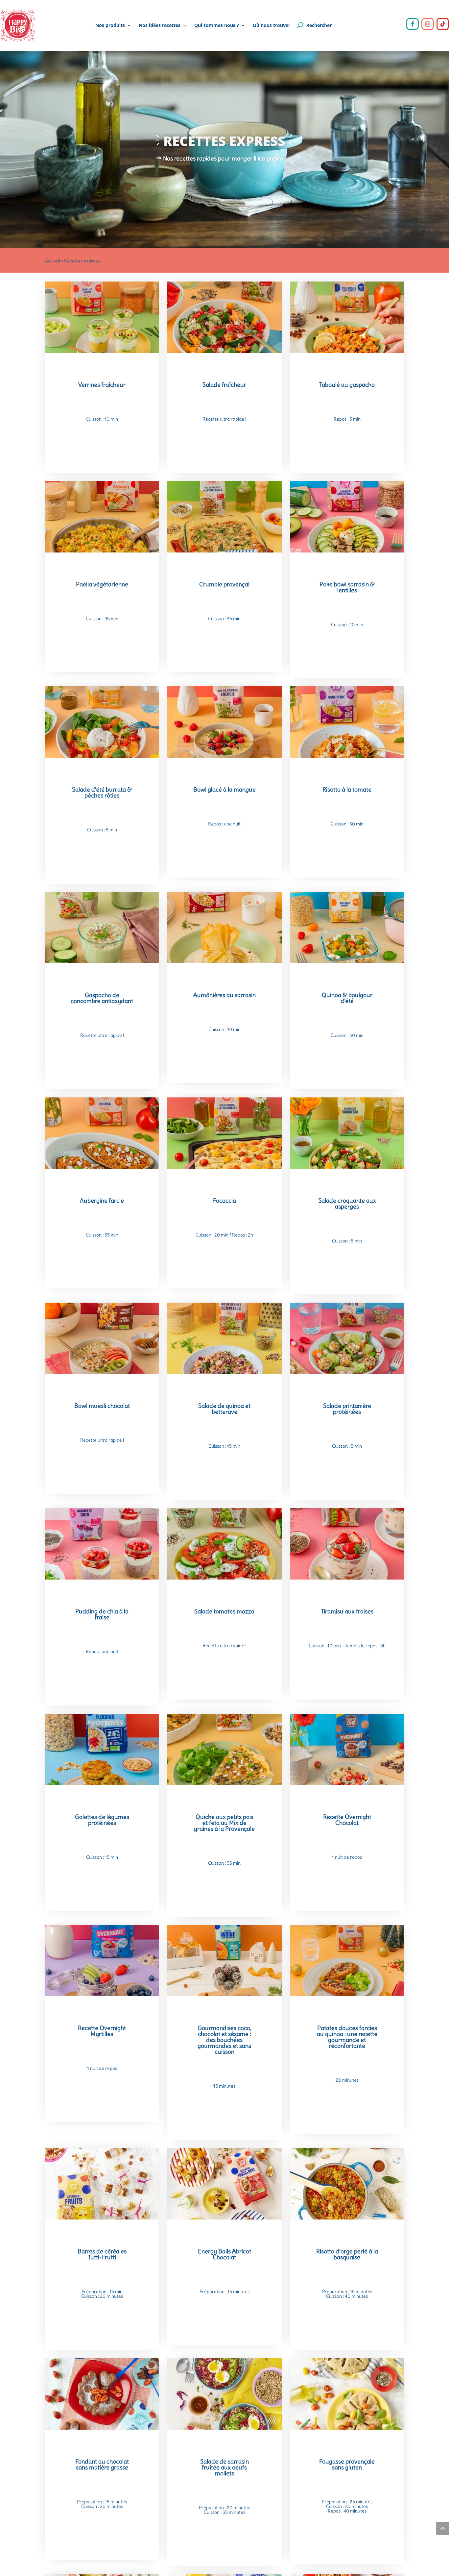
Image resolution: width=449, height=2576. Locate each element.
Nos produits (110, 25)
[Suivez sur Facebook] (413, 24)
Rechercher (319, 25)
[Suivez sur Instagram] (428, 24)
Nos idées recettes (160, 25)
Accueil (52, 261)
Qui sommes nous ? (217, 25)
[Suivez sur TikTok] (443, 24)
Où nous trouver (272, 25)
